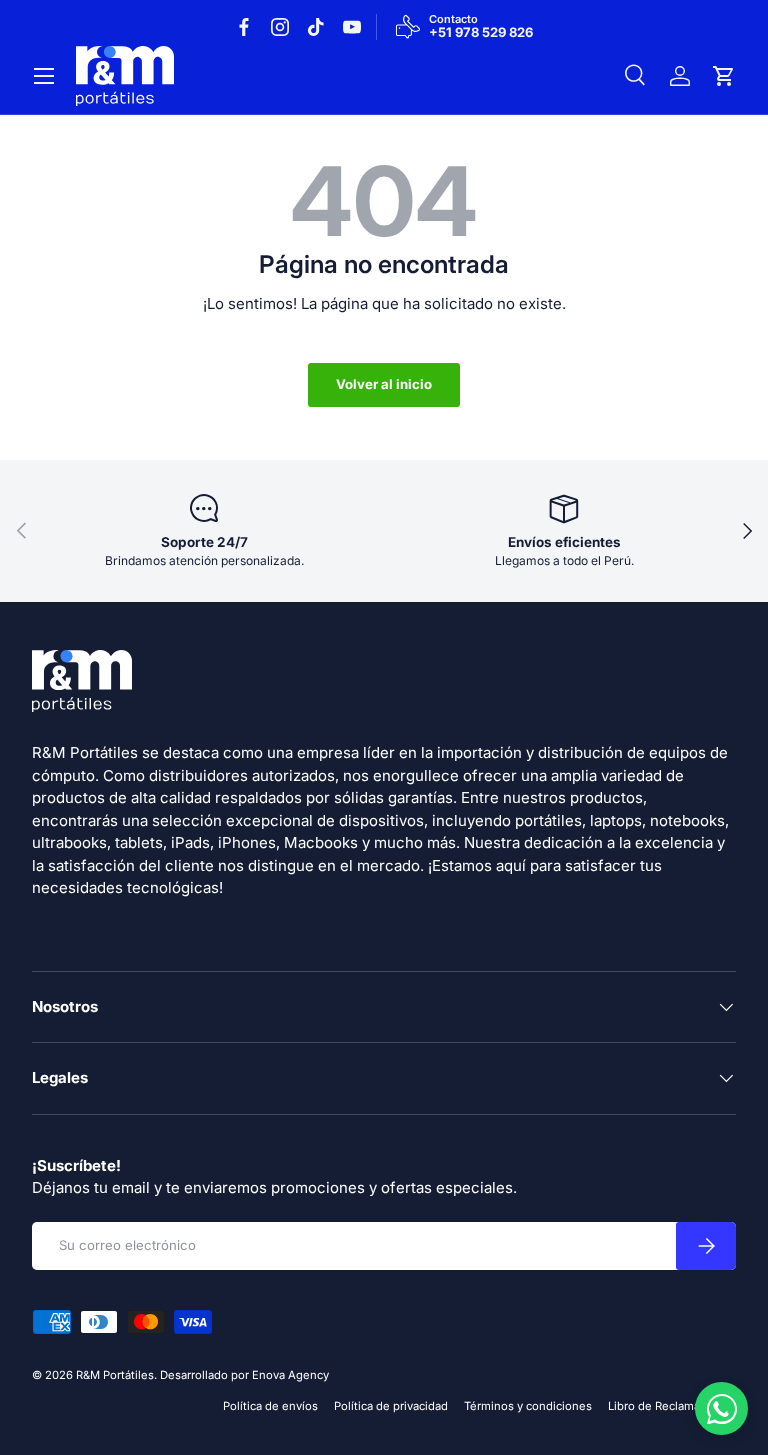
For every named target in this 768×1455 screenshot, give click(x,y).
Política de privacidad (391, 1406)
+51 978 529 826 (481, 33)
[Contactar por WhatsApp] (721, 1408)
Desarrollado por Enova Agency (244, 1375)
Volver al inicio (384, 384)
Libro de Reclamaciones (672, 1406)
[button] (724, 76)
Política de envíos (270, 1406)
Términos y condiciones (528, 1406)
